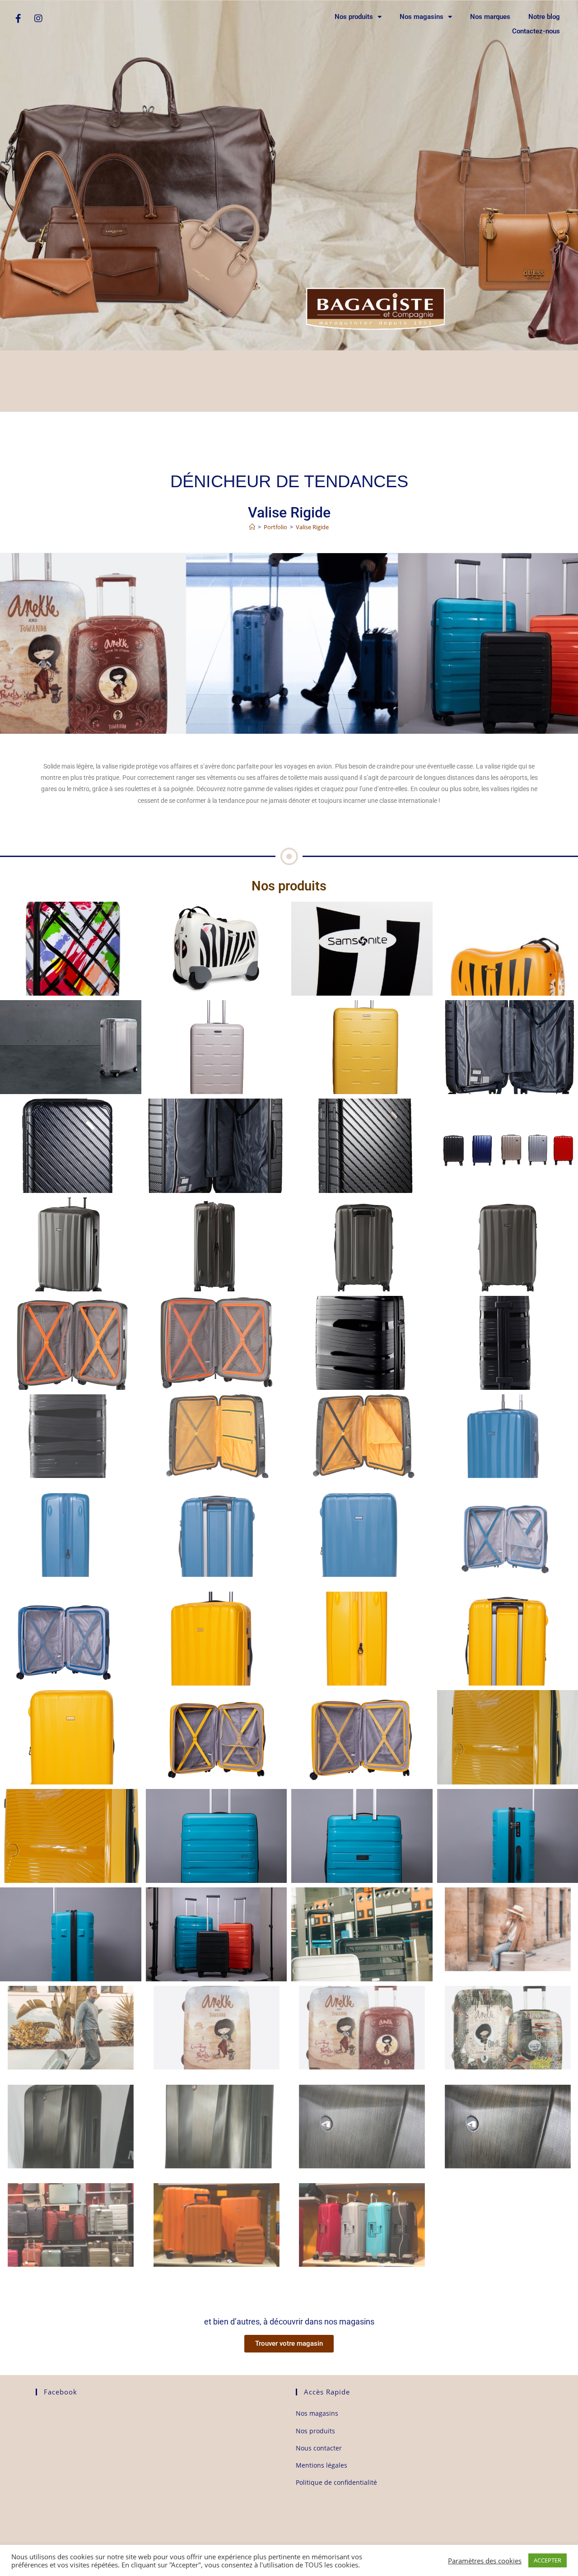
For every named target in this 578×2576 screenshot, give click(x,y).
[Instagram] (38, 19)
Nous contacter (319, 2448)
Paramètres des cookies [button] (485, 2561)
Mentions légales (322, 2465)
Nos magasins (422, 17)
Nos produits (354, 17)
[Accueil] (252, 527)
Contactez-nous (536, 31)
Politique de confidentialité (336, 2482)
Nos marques (490, 17)
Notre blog (544, 17)
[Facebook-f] (18, 19)
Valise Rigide (312, 527)
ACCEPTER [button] (548, 2560)
